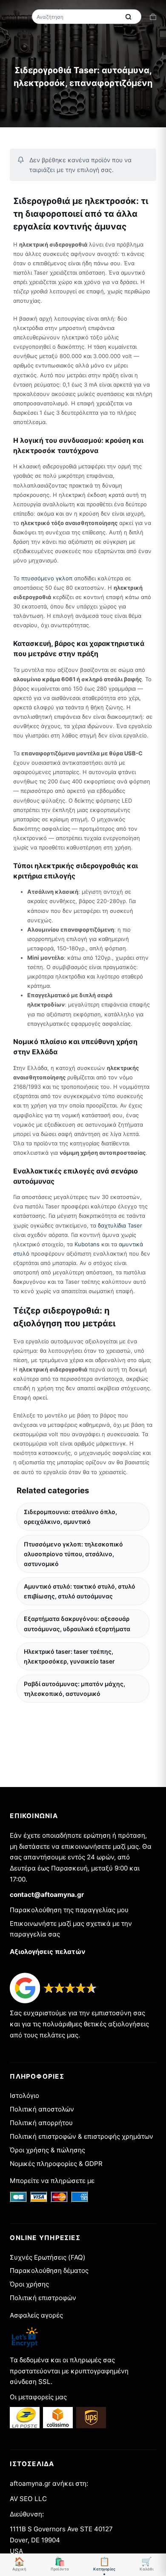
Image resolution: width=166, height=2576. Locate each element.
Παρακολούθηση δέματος (49, 2270)
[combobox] (77, 17)
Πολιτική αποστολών (42, 2109)
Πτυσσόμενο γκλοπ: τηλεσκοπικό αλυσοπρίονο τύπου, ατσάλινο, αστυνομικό (73, 1554)
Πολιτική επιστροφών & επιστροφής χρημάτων (82, 2136)
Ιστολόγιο (24, 2096)
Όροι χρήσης (29, 2284)
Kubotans (87, 1244)
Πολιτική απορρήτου (41, 2123)
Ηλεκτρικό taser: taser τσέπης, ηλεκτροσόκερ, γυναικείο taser (69, 1656)
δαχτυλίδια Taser (120, 1225)
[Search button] (129, 17)
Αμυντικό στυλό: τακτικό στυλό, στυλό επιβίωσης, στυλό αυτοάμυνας (80, 1591)
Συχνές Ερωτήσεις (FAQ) (48, 2257)
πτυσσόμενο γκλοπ (47, 578)
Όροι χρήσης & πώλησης (47, 2150)
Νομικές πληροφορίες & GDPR (56, 2164)
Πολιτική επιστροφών (43, 2298)
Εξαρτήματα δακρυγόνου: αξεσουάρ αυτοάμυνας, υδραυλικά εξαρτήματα (77, 1624)
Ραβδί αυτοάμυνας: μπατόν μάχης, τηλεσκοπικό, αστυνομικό (74, 1689)
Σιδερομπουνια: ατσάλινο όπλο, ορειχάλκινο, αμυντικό (70, 1517)
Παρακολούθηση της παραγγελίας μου (69, 1910)
